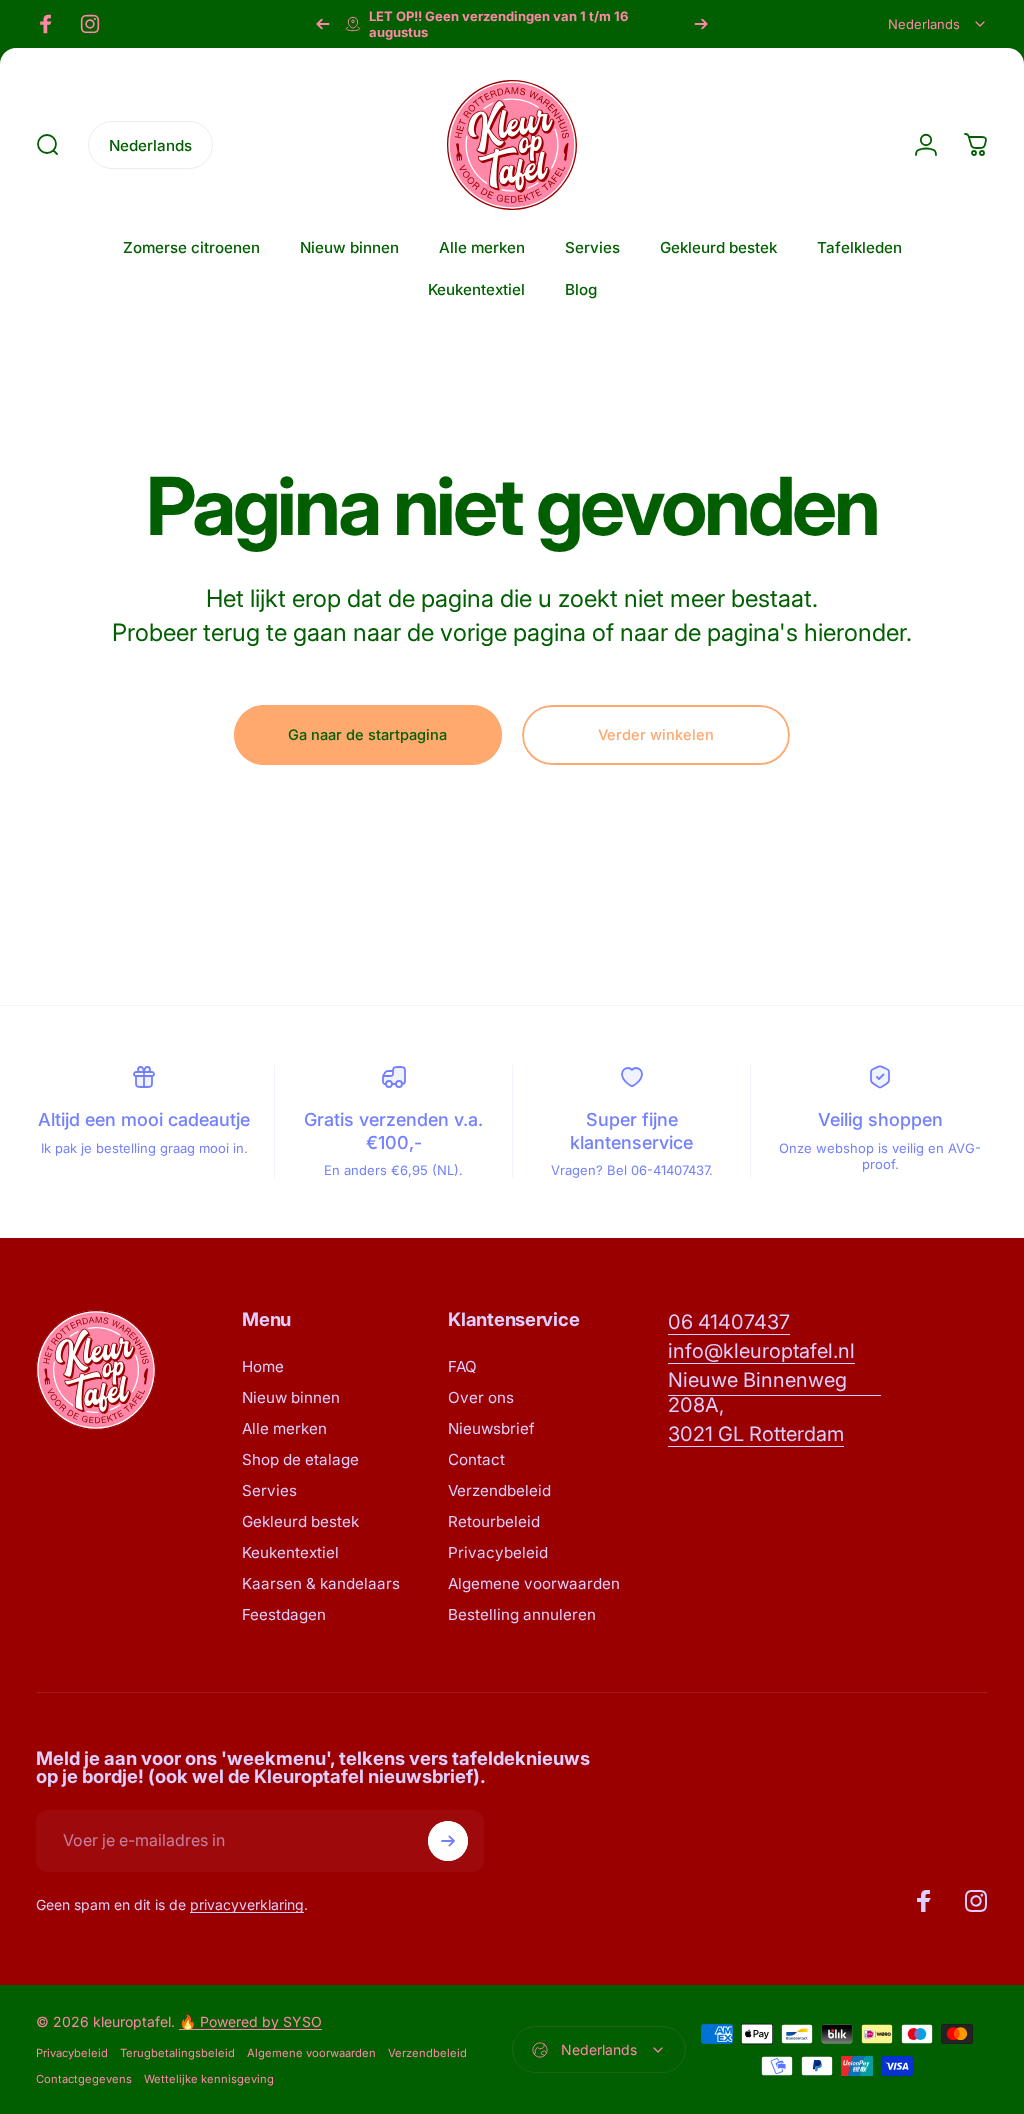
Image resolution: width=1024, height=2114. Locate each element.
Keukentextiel (290, 1552)
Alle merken (284, 1428)
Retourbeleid (494, 1521)
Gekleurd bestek (300, 1521)
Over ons (481, 1397)
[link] (729, 1322)
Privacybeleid (498, 1552)
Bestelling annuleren (522, 1614)
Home (263, 1366)
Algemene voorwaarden (534, 1583)
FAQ (462, 1366)
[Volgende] (701, 24)
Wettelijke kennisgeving (209, 2079)
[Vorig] (323, 24)
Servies (269, 1490)
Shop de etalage (300, 1459)
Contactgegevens (84, 2079)
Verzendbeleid (499, 1490)
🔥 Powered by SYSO (250, 2021)
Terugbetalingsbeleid (177, 2053)
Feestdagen (284, 1614)
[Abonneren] (448, 1841)
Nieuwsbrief (491, 1428)
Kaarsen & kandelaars (321, 1583)
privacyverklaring (247, 1904)
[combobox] (938, 24)
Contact (476, 1459)
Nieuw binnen (291, 1397)
